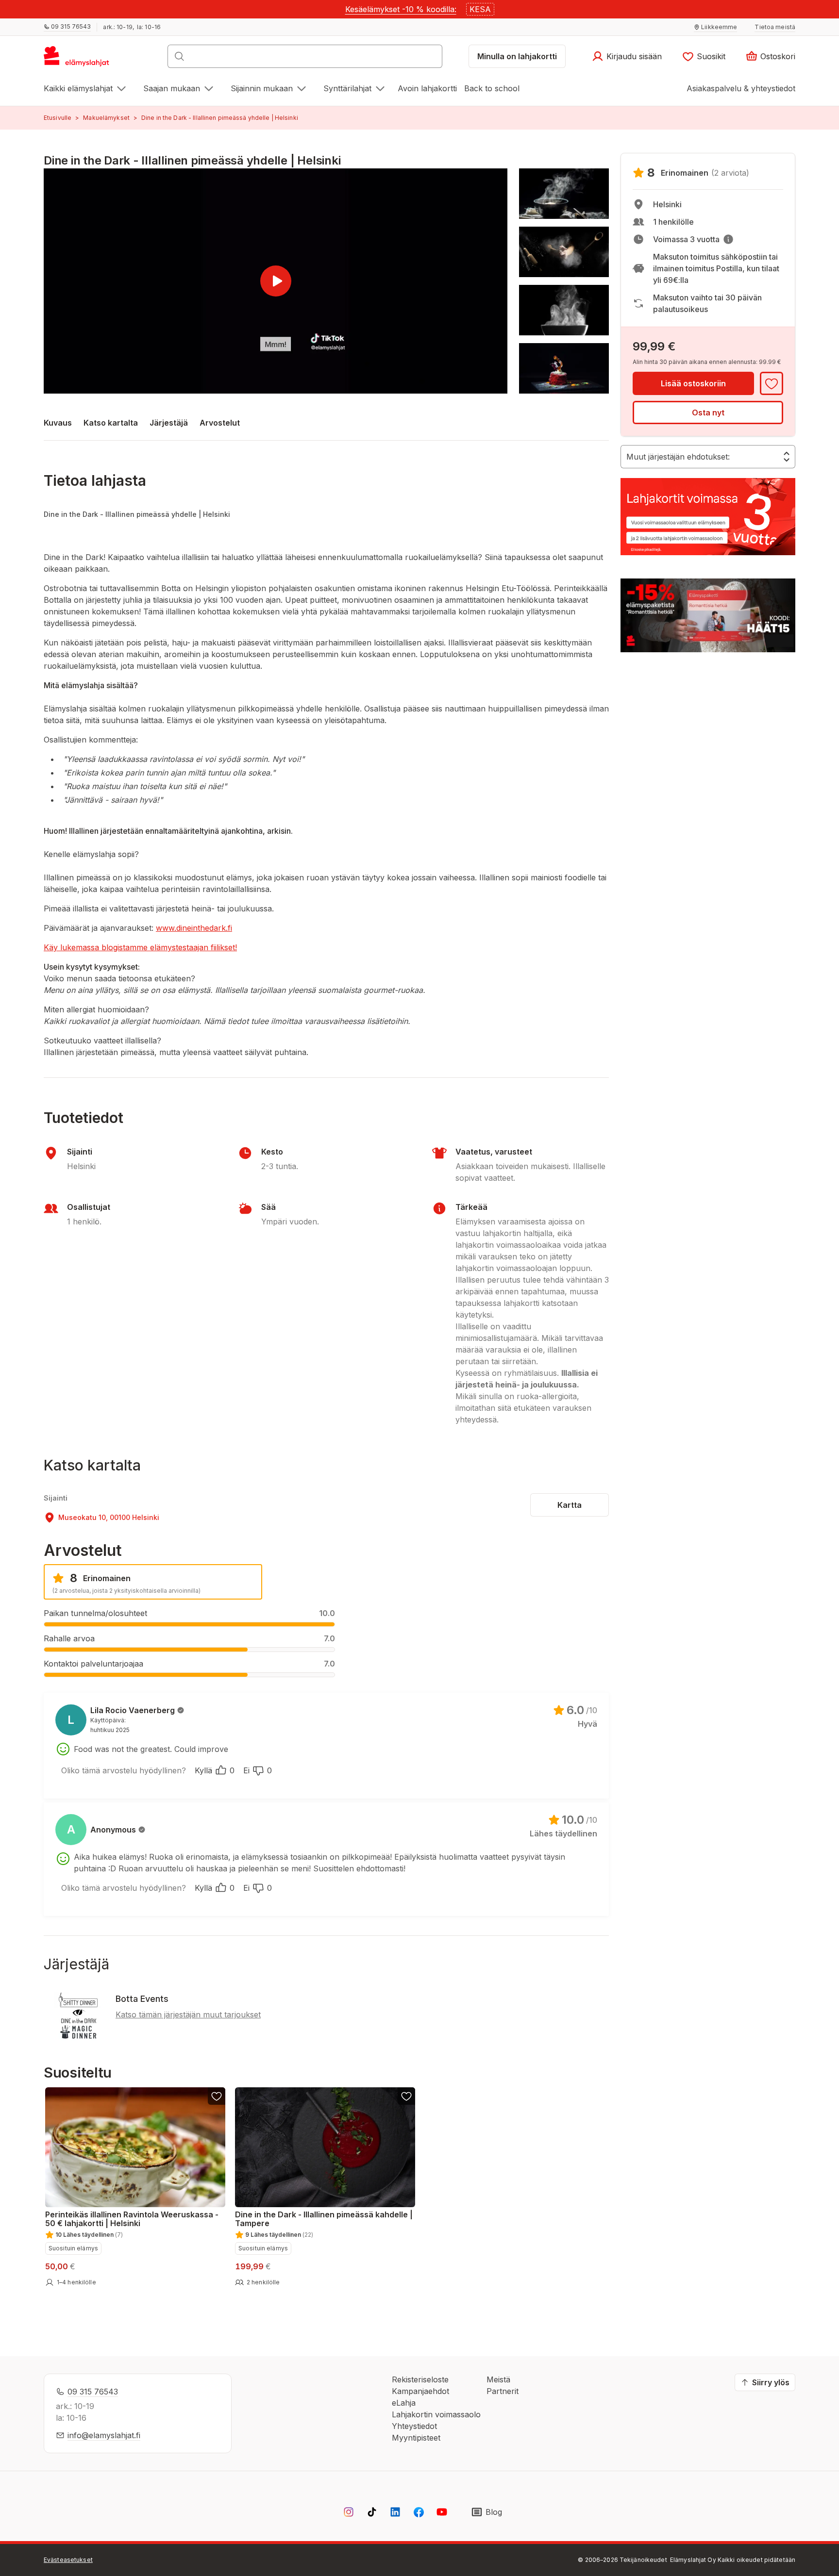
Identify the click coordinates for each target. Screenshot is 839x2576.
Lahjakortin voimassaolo (436, 2414)
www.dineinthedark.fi (194, 928)
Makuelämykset (106, 118)
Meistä (498, 2379)
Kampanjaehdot (420, 2391)
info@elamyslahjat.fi (104, 2435)
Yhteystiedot (414, 2426)
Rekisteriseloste (420, 2379)
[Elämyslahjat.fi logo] (78, 59)
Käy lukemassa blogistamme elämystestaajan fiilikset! (140, 947)
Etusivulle (58, 118)
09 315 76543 (93, 2392)
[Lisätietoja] (728, 239)
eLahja (404, 2403)
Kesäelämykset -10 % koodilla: (401, 9)
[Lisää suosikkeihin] (772, 383)
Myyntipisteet (416, 2438)
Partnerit (503, 2391)
